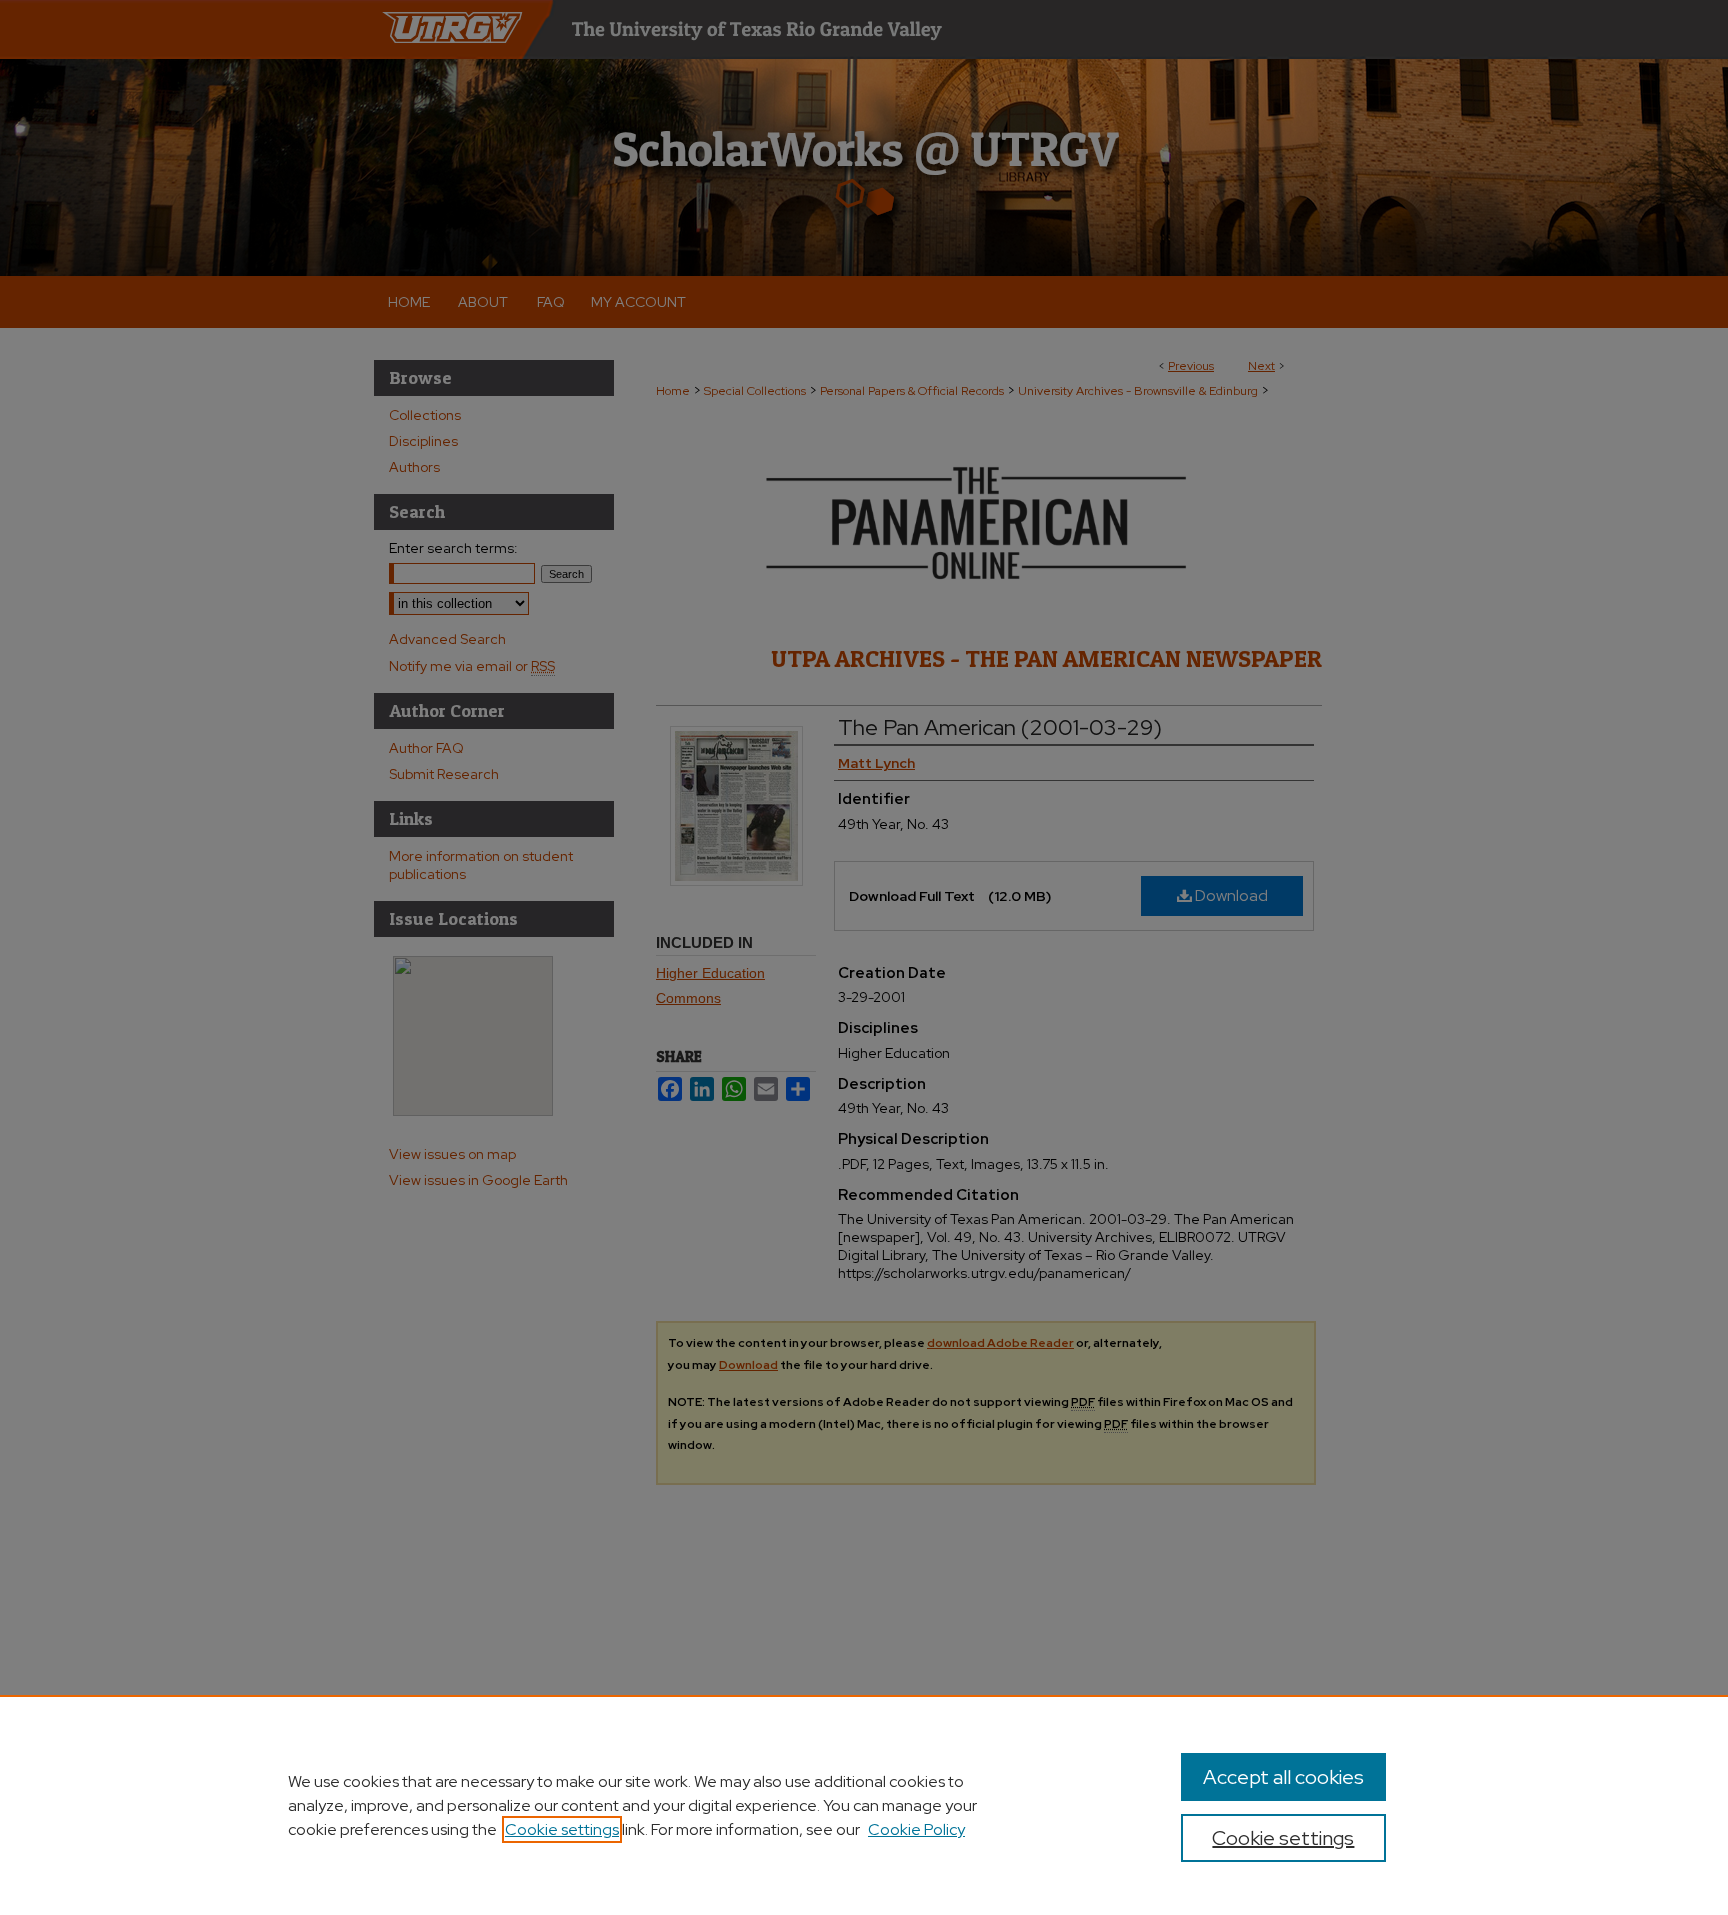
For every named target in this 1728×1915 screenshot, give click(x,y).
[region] (864, 1805)
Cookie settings (562, 1829)
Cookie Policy (916, 1829)
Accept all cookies (1283, 1777)
